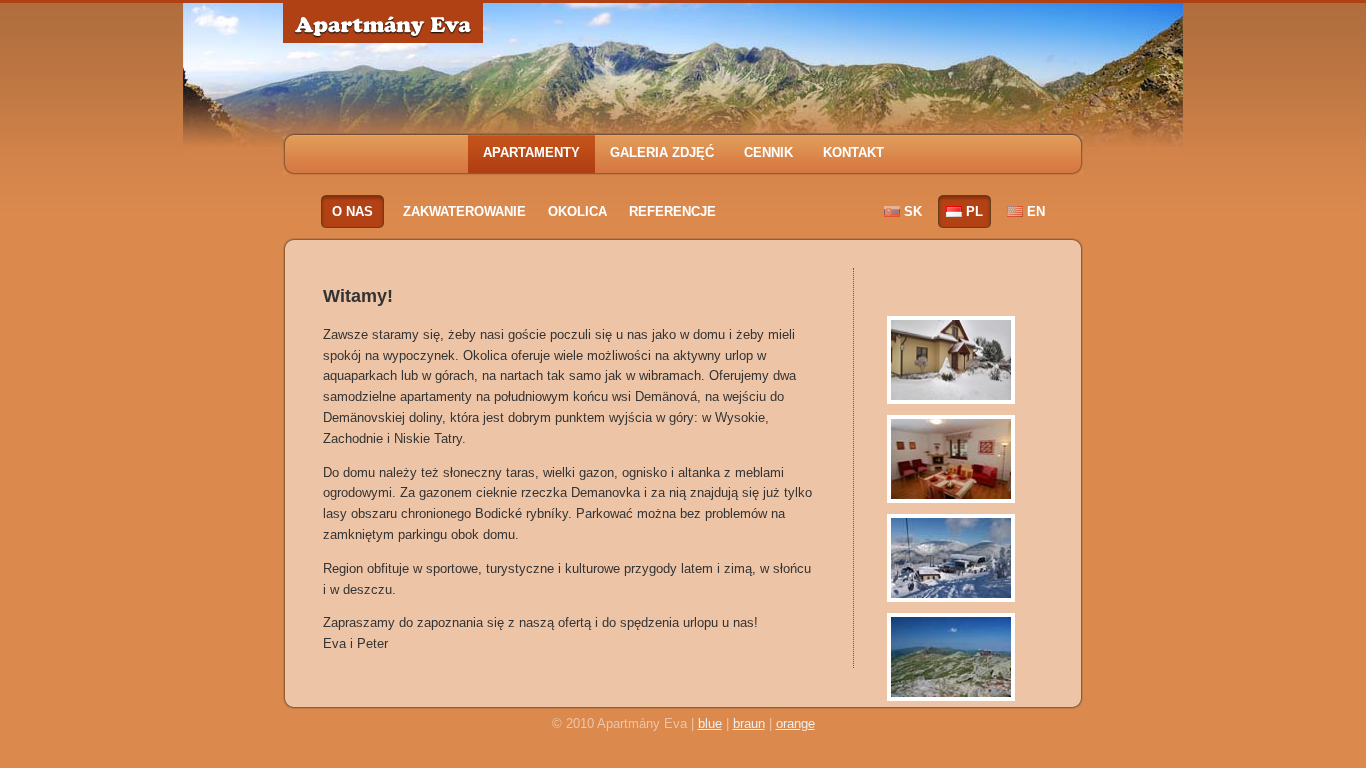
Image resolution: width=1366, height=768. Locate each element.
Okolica (577, 211)
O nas (352, 211)
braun (749, 723)
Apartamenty (531, 152)
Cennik (768, 152)
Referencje (672, 211)
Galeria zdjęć (662, 152)
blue (710, 723)
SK (913, 211)
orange (795, 723)
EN (1036, 211)
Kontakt (853, 152)
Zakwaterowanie (464, 211)
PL (974, 211)
